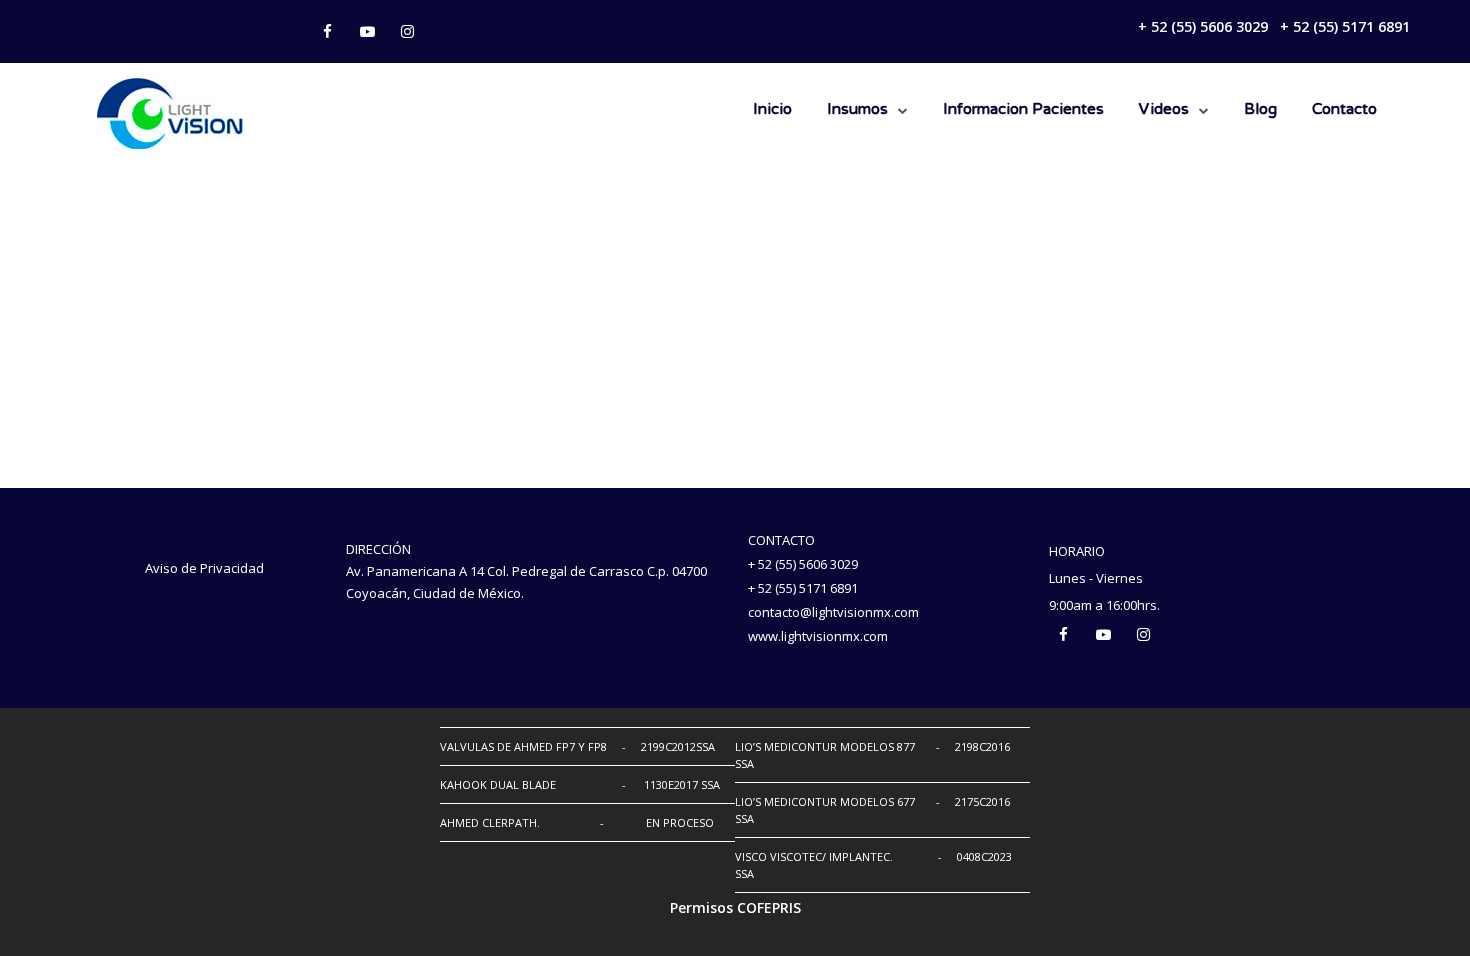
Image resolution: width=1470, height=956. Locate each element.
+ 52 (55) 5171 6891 (1345, 26)
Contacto (1344, 110)
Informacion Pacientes (1023, 110)
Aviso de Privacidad (204, 568)
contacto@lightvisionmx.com (833, 612)
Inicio (772, 110)
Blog (1260, 110)
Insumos (857, 110)
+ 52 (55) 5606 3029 (1203, 26)
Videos (1164, 110)
